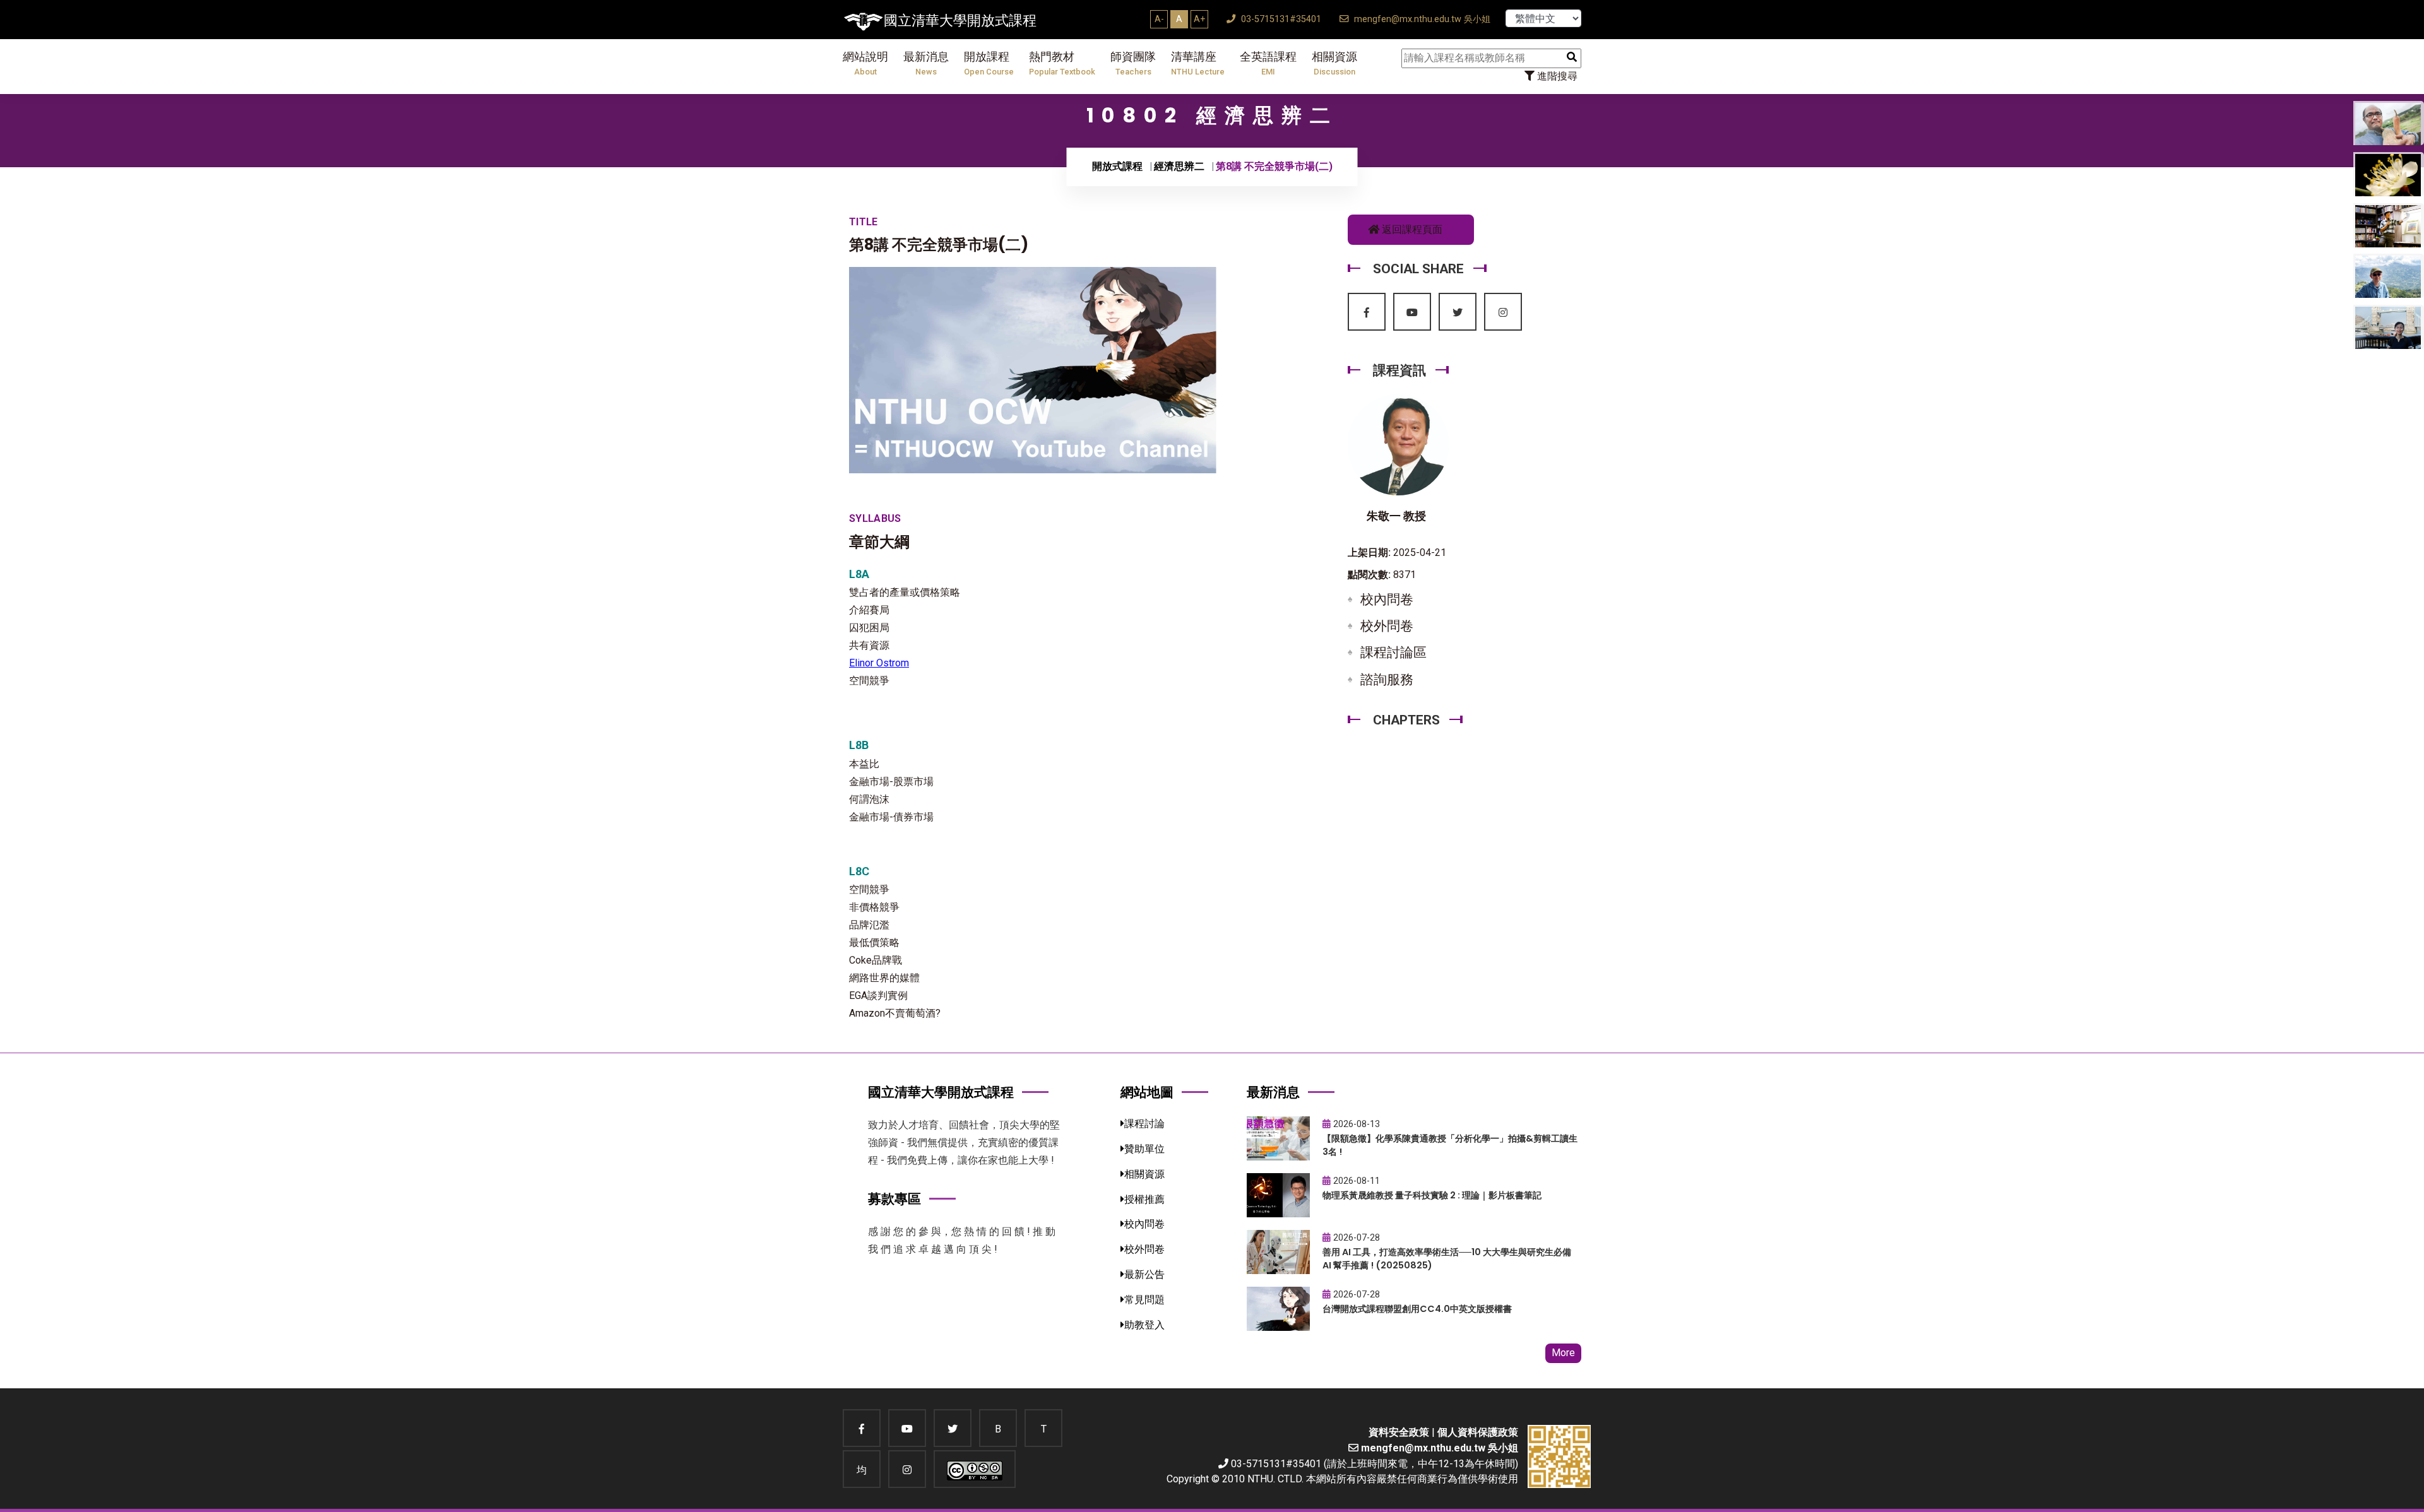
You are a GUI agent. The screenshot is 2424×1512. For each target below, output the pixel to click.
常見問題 (1144, 1300)
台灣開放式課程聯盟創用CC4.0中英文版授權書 (1417, 1309)
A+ (1199, 19)
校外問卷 (1387, 626)
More (1563, 1353)
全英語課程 (1268, 63)
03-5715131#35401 (1280, 19)
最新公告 (1144, 1274)
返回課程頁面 (1411, 229)
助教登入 (1144, 1325)
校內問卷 (1387, 599)
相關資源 (1334, 63)
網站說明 (865, 63)
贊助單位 (1144, 1149)
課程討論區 (1393, 653)
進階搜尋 (1556, 76)
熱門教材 (1062, 63)
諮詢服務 (1387, 680)
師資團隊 (1133, 63)
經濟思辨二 (1179, 166)
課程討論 (1144, 1124)
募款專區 (894, 1199)
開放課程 (989, 63)
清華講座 (1198, 63)
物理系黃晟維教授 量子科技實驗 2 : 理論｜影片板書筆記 (1432, 1195)
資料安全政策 (1399, 1432)
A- (1159, 19)
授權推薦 (1144, 1199)
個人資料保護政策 (1478, 1432)
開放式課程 (1117, 166)
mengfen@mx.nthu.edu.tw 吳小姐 (1421, 19)
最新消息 (926, 63)
